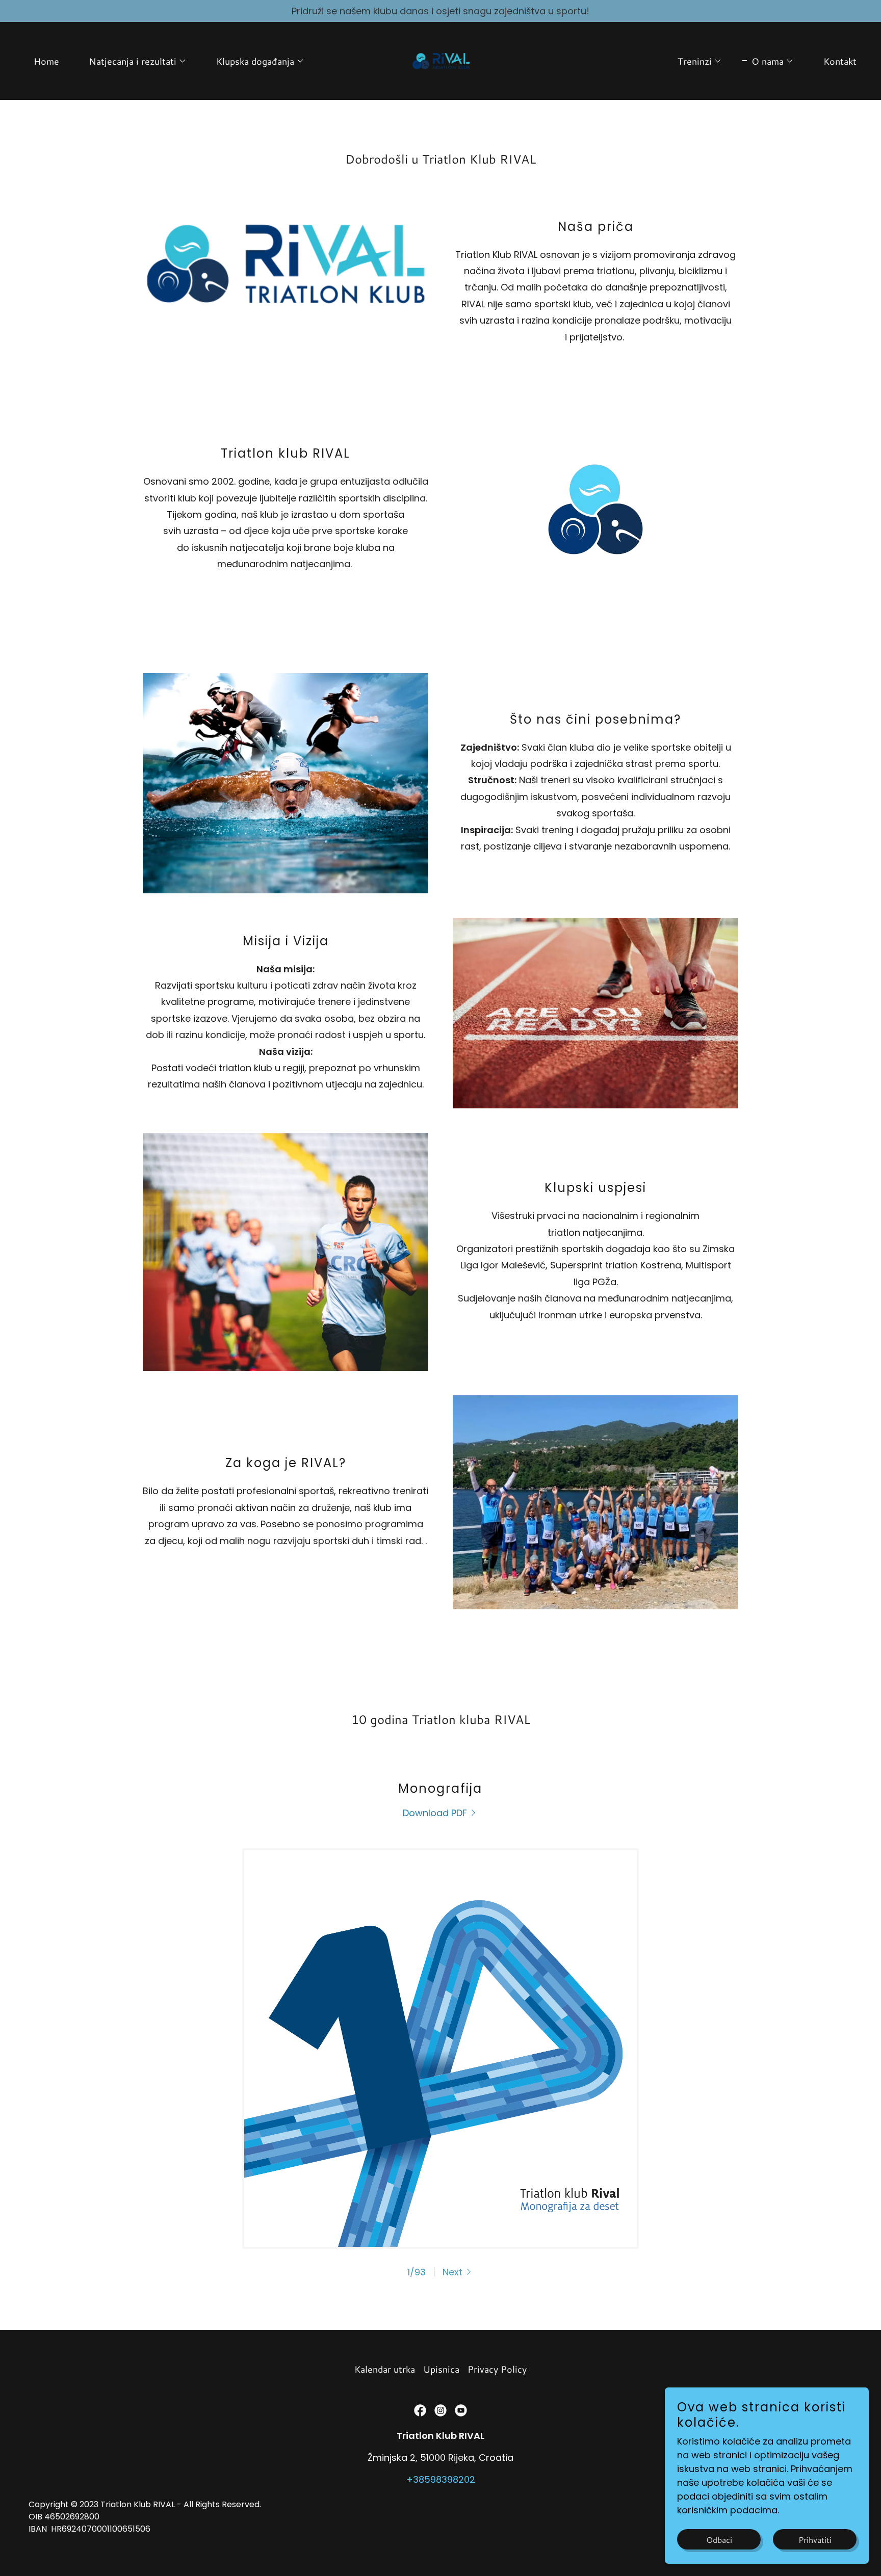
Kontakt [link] (840, 61)
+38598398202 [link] (441, 2479)
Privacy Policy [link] (497, 2369)
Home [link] (46, 61)
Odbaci (719, 2540)
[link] (440, 60)
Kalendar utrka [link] (385, 2369)
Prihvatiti (815, 2540)
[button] (133, 61)
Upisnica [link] (441, 2369)
